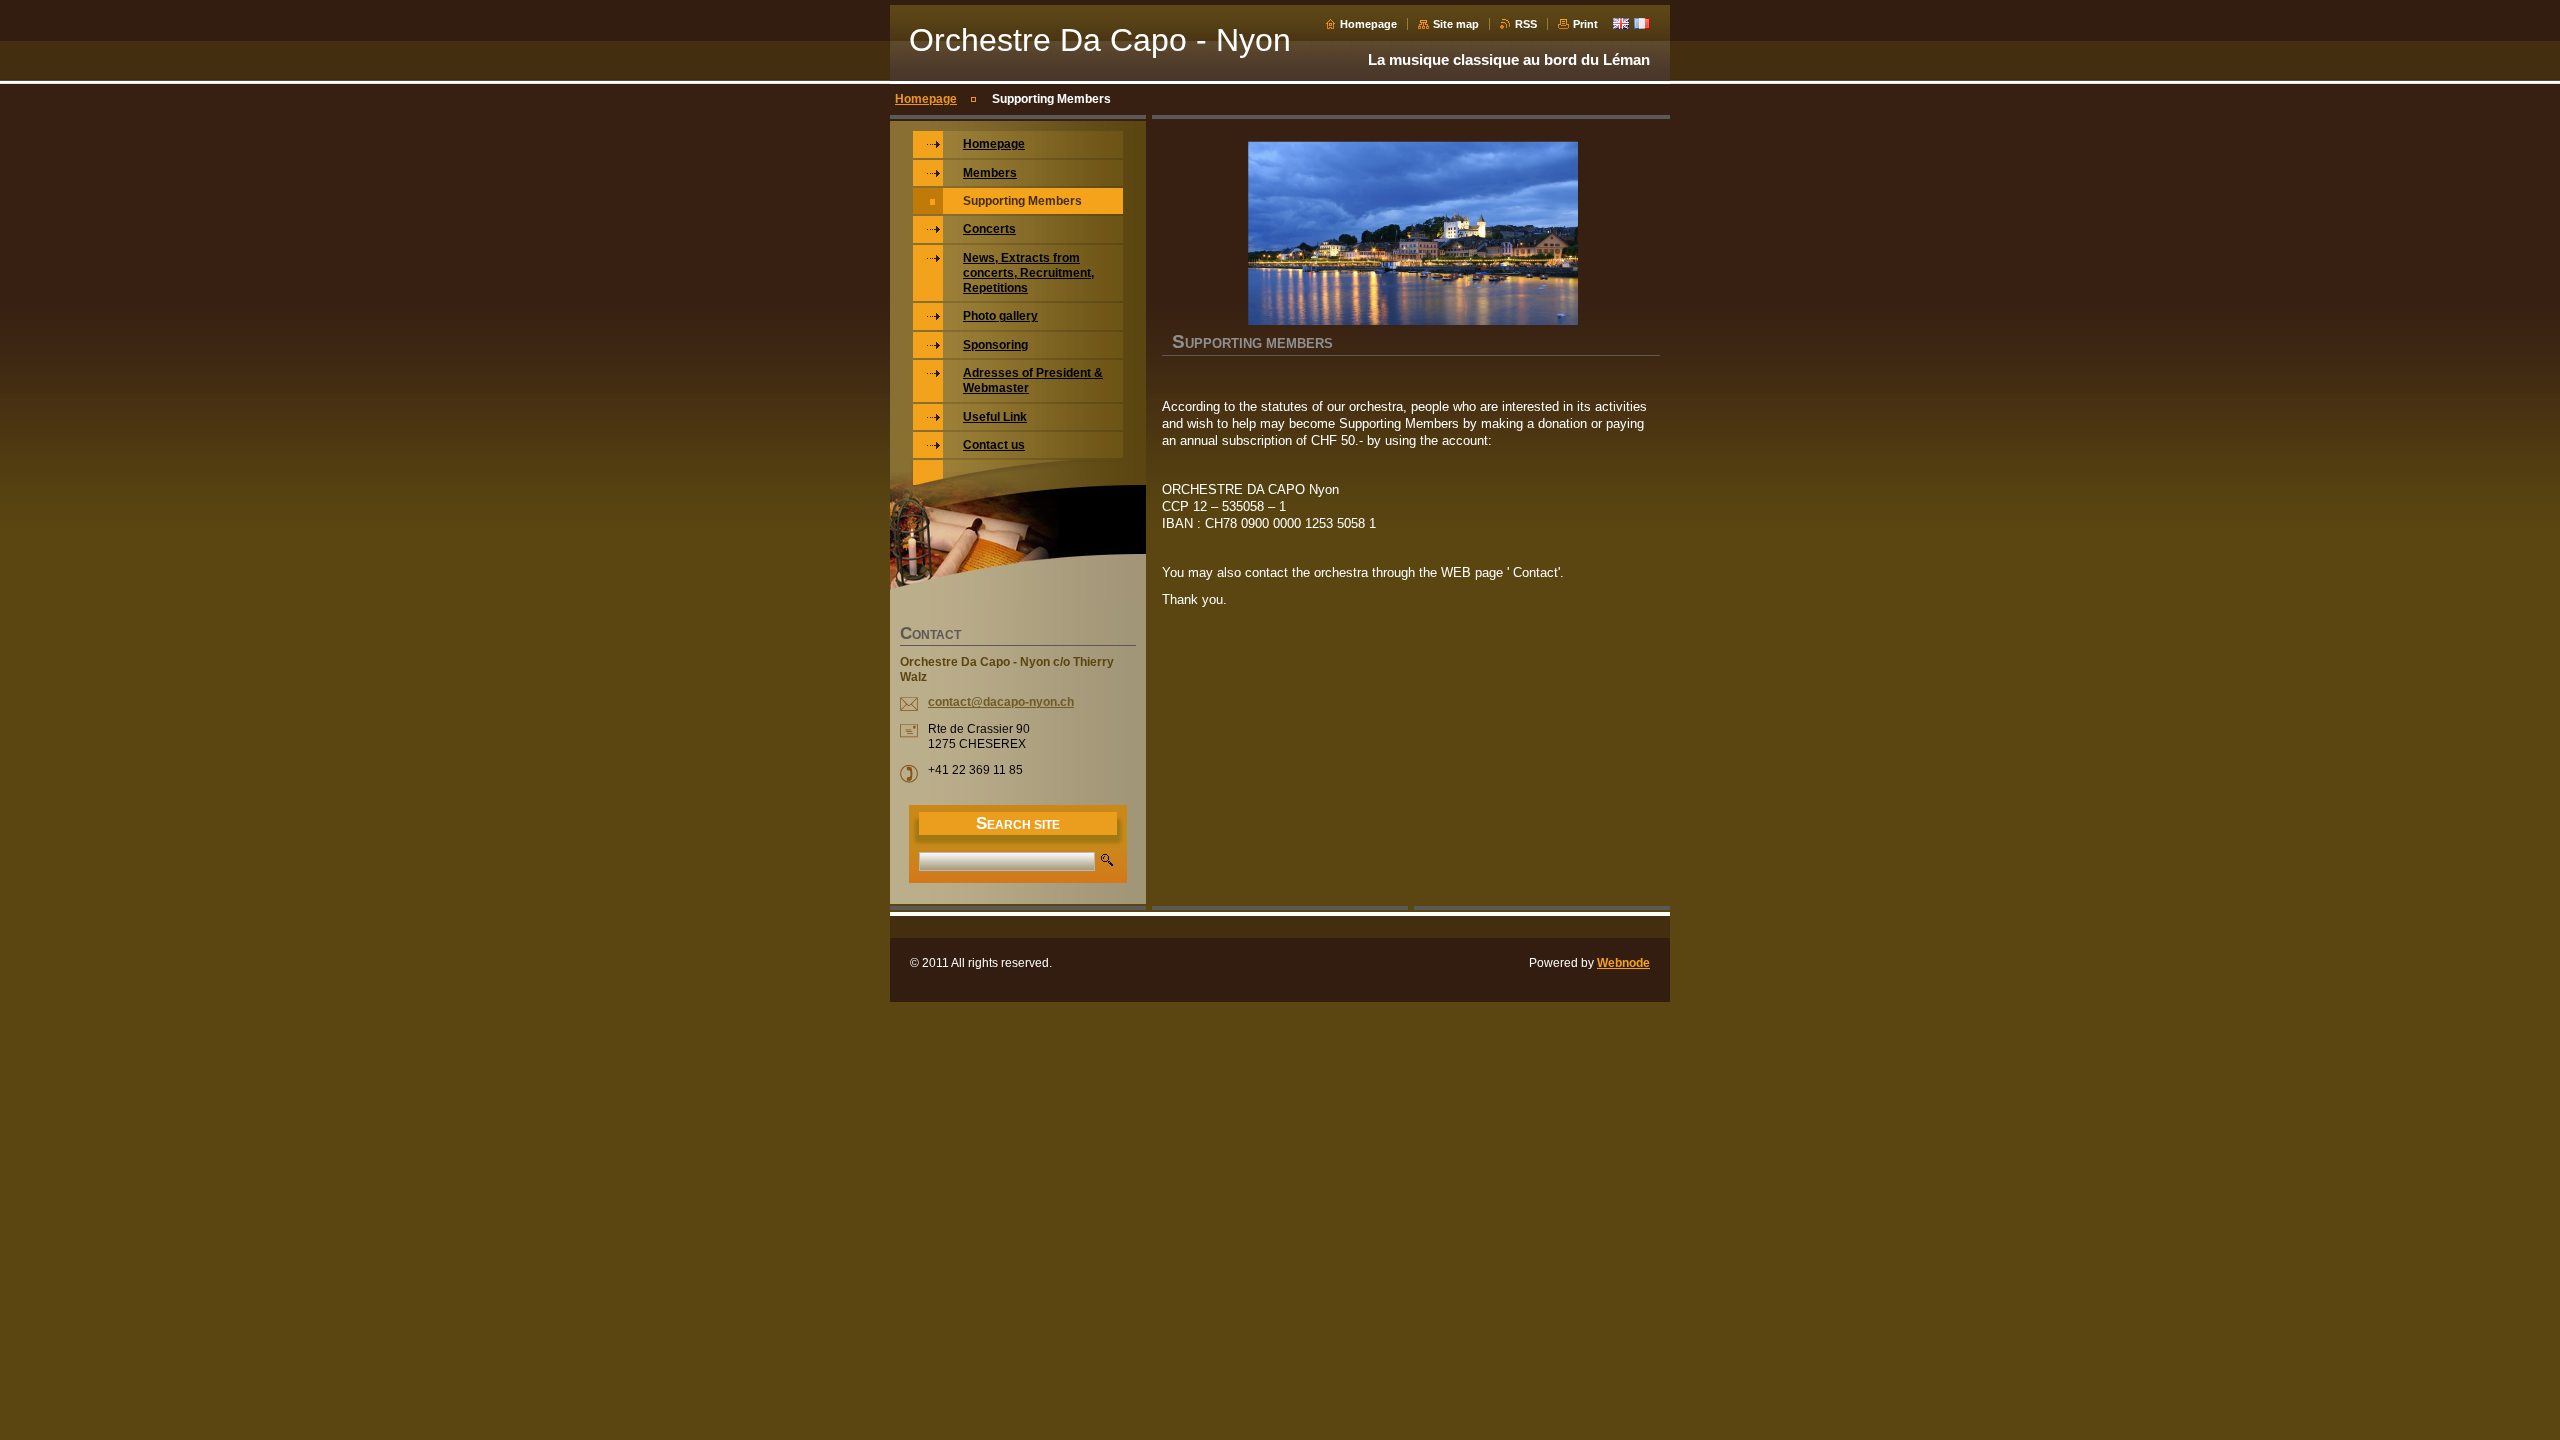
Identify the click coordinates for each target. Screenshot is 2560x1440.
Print (1585, 24)
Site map (1456, 24)
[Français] (1642, 23)
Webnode (1623, 963)
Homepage (1368, 24)
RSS (1526, 24)
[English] (1621, 23)
